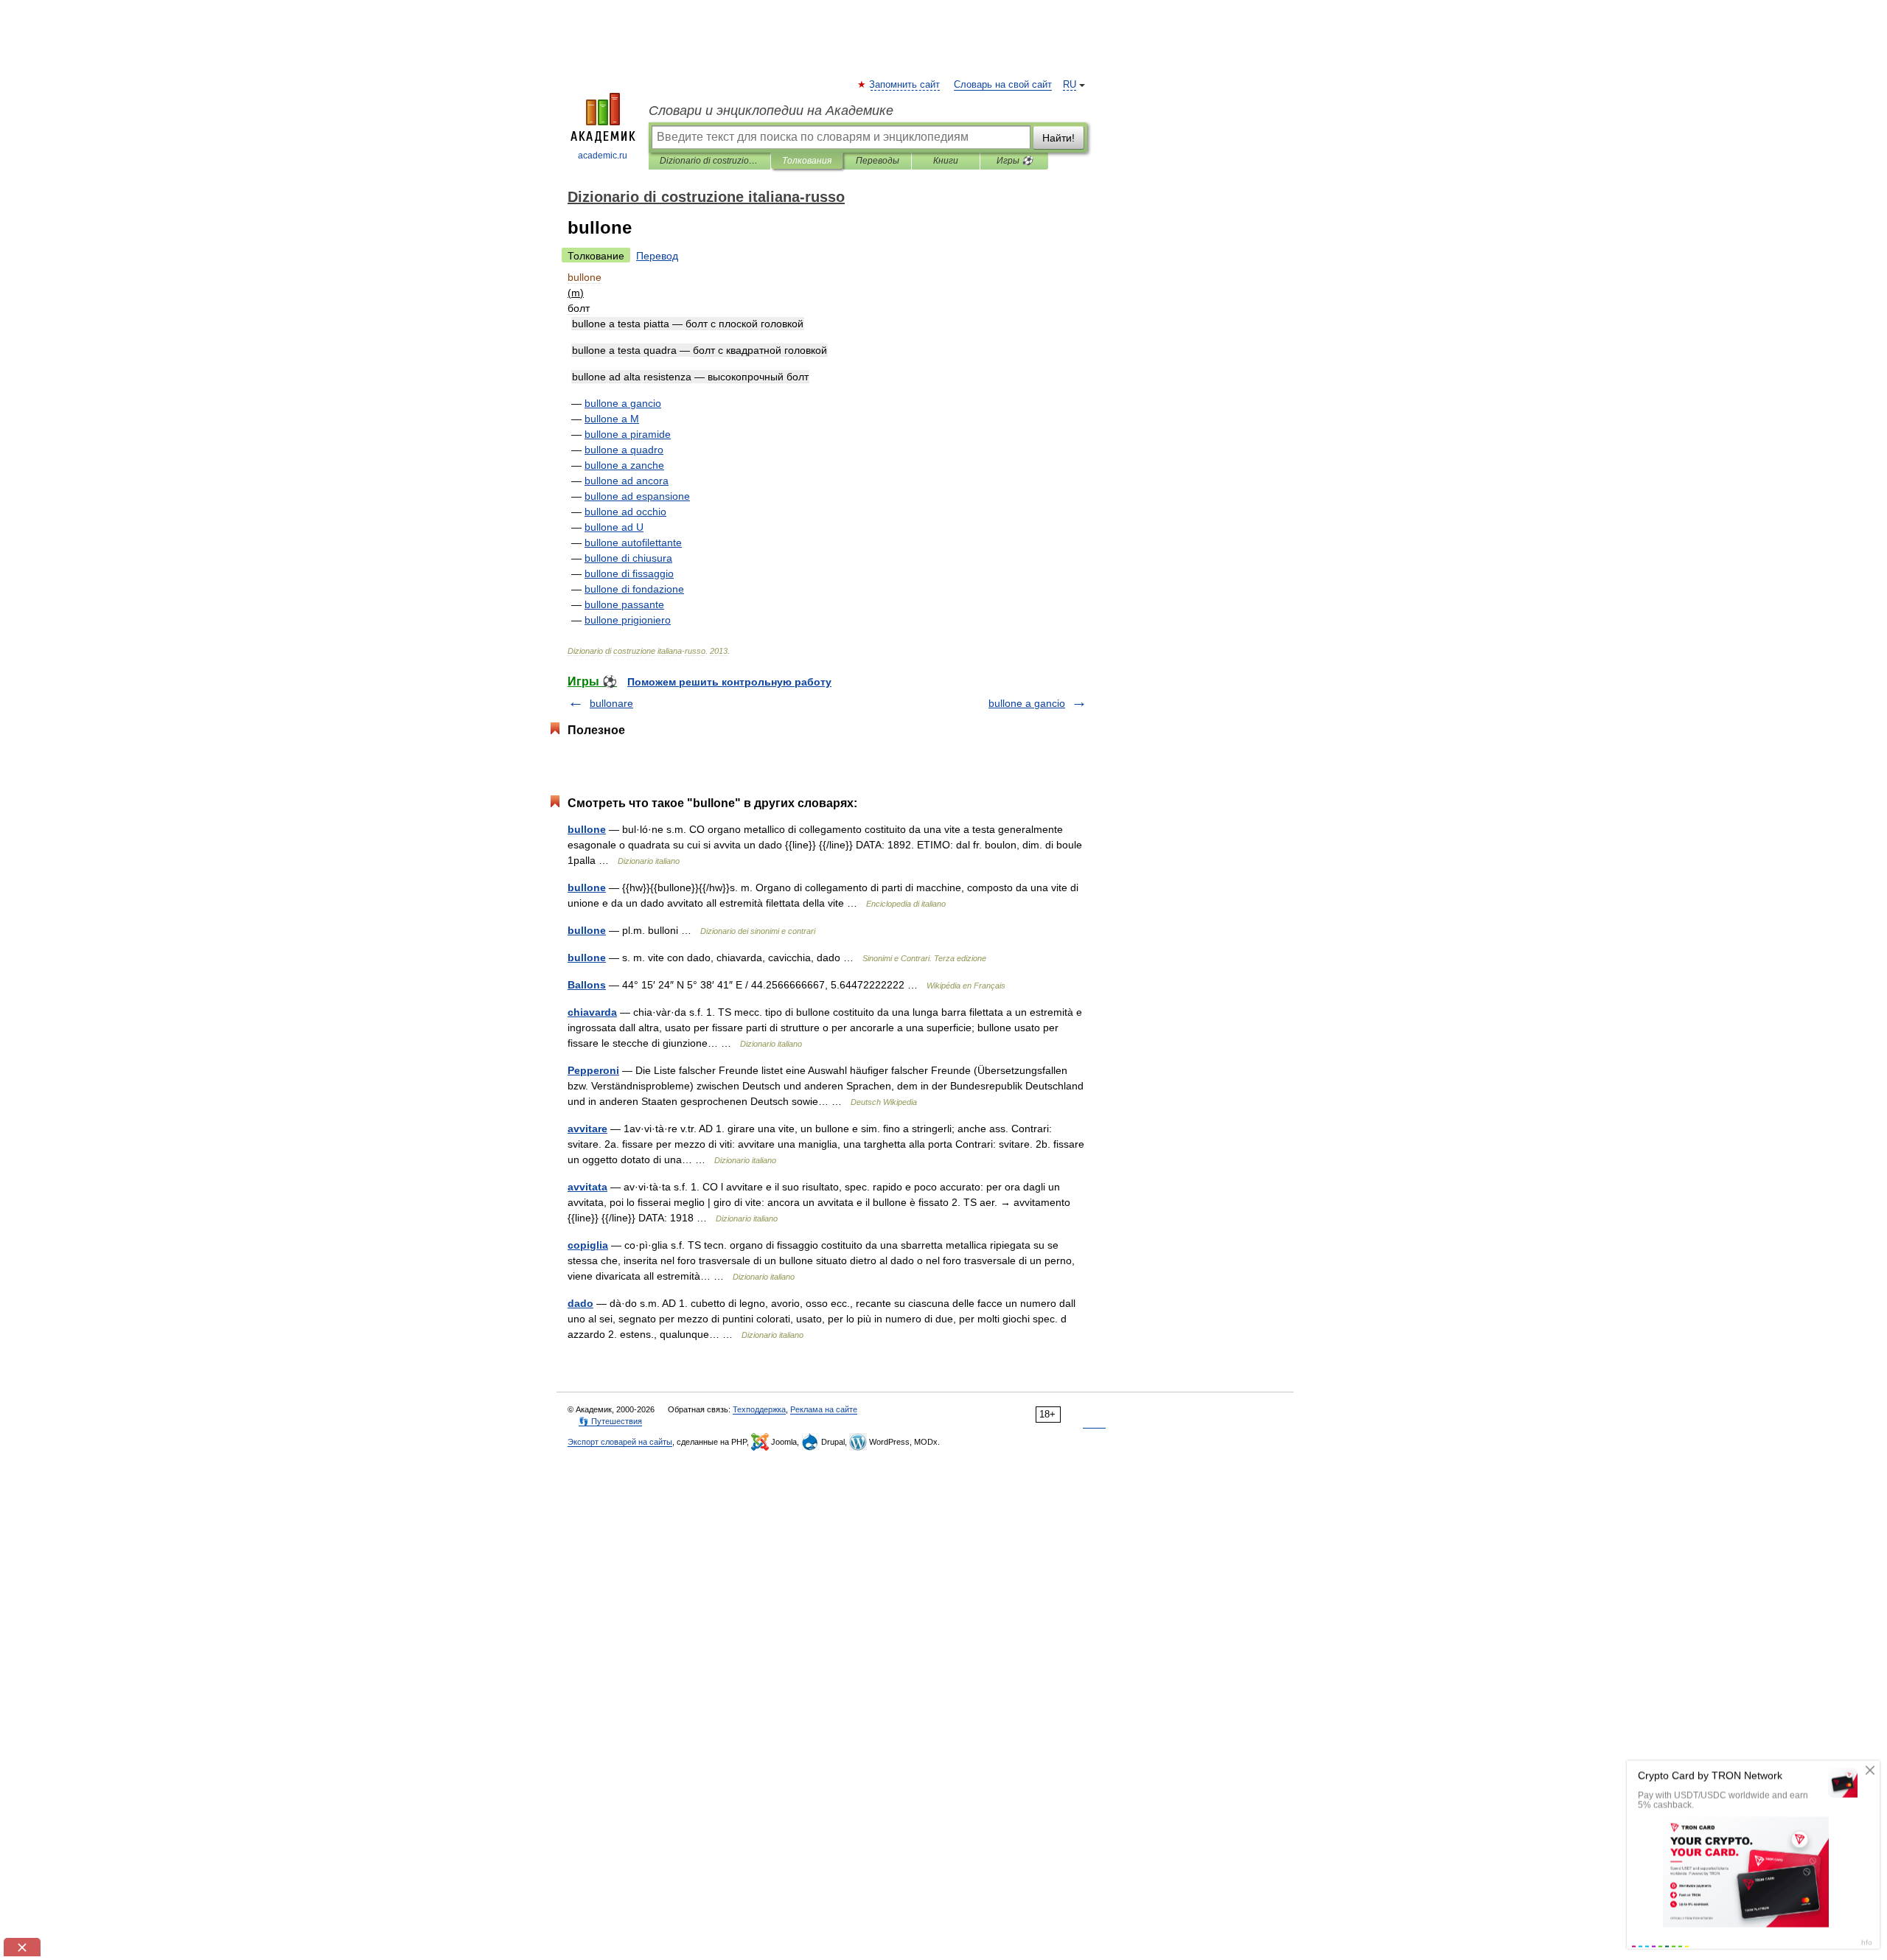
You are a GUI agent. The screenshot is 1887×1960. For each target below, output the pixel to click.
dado (580, 1303)
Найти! (1058, 138)
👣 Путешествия (610, 1421)
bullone (587, 829)
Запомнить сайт (905, 85)
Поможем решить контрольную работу (729, 682)
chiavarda (592, 1012)
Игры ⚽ (1015, 161)
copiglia (588, 1245)
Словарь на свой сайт (1003, 85)
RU (1070, 85)
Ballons (587, 985)
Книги (946, 161)
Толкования (807, 161)
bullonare (611, 703)
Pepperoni (593, 1070)
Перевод (657, 256)
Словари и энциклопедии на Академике (771, 111)
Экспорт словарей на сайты (620, 1442)
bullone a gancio (1027, 703)
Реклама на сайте (824, 1409)
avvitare (587, 1129)
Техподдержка (759, 1409)
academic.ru (603, 156)
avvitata (587, 1187)
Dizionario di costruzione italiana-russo (709, 161)
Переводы (878, 161)
